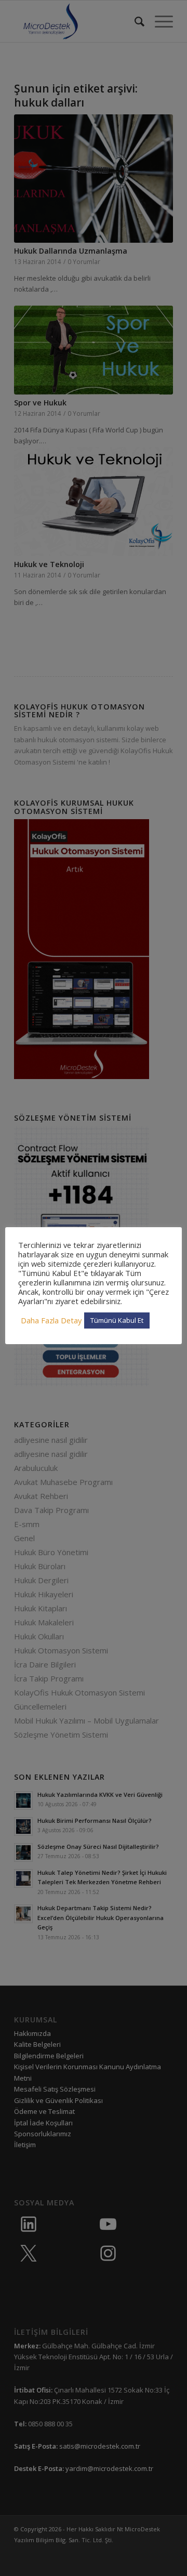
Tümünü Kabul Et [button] (117, 1320)
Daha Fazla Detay (51, 1320)
